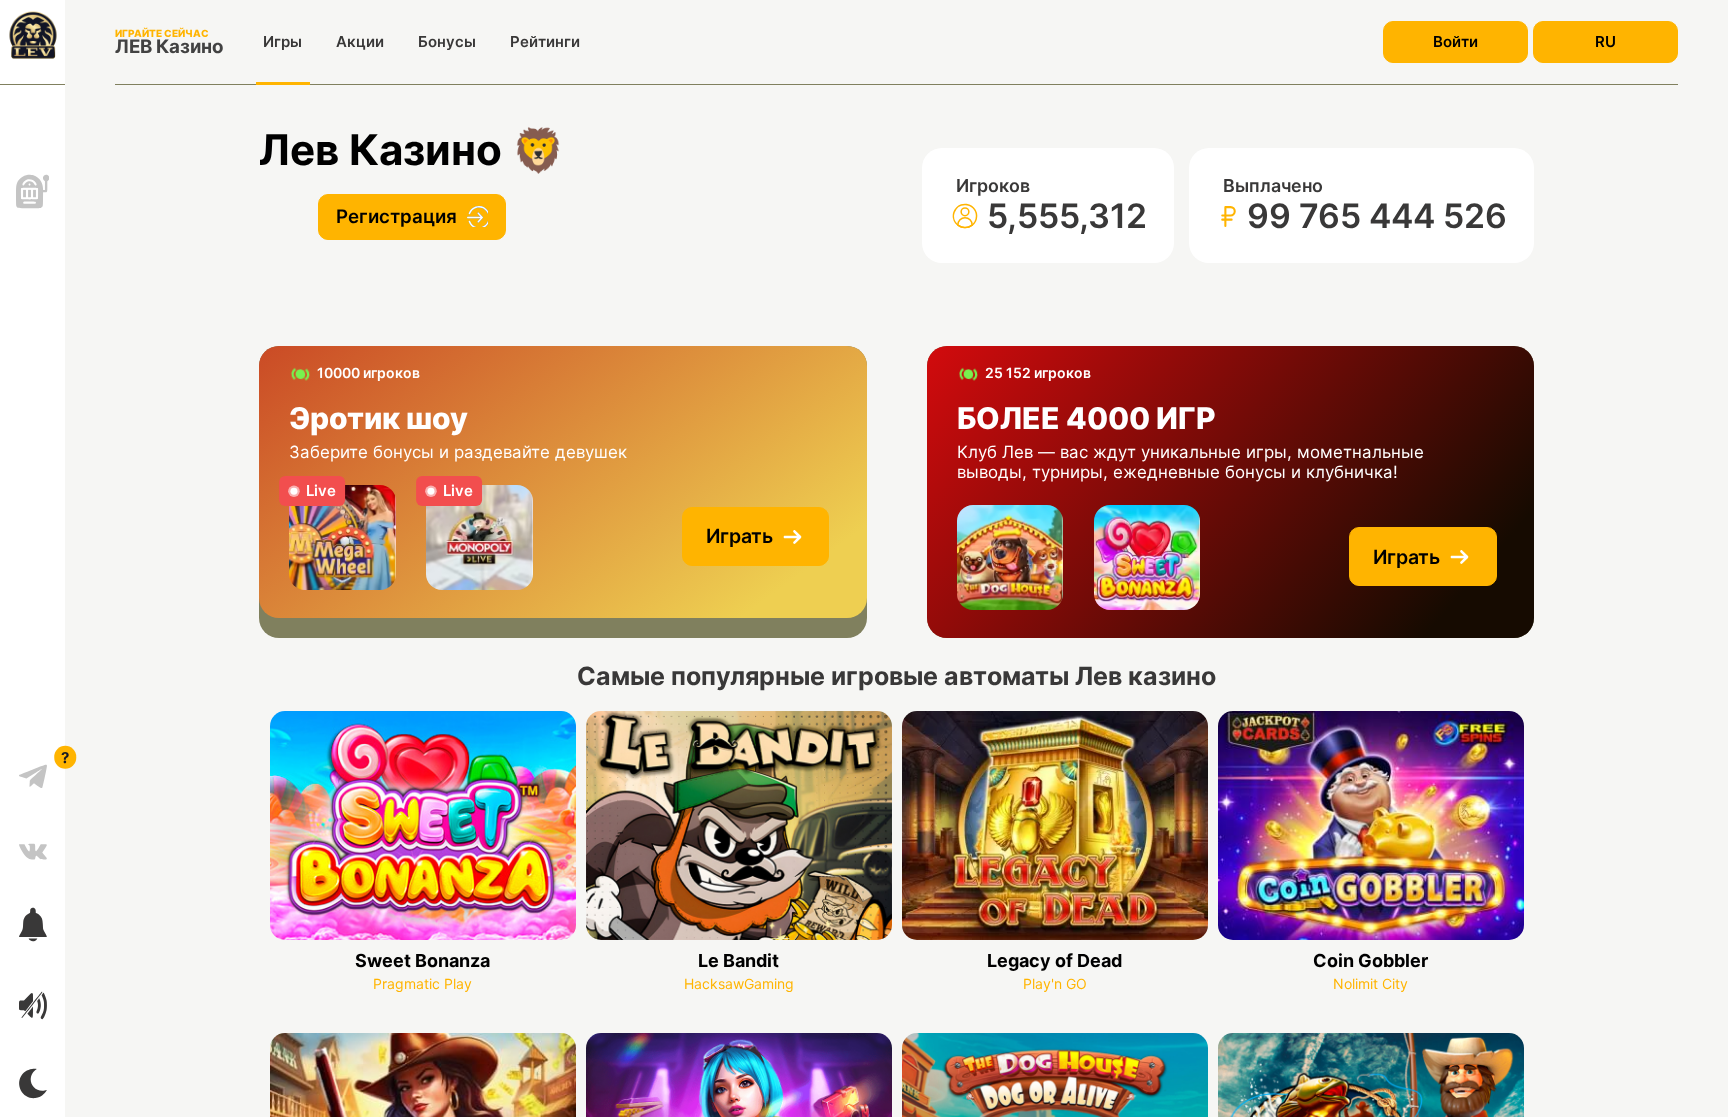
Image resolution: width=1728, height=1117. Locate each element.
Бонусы (447, 41)
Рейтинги (545, 41)
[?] (33, 769)
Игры (282, 41)
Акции (360, 41)
